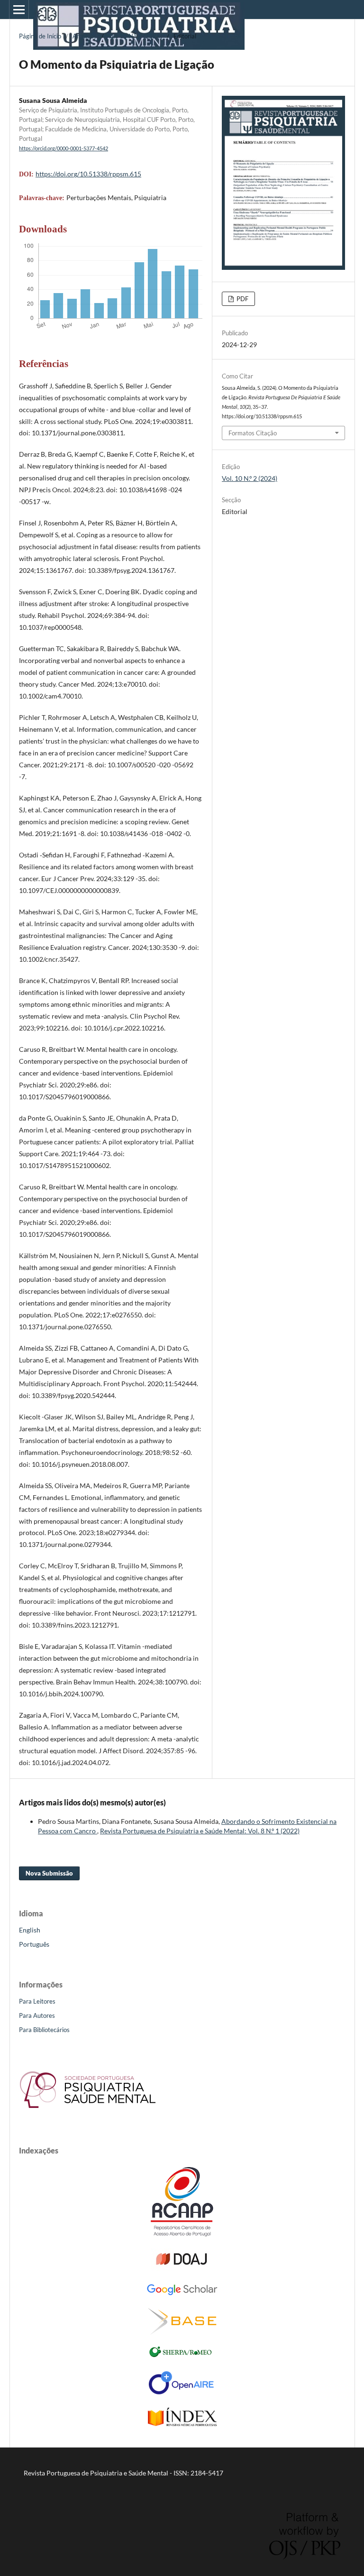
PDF (242, 299)
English (30, 1930)
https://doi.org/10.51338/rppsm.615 (88, 174)
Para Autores (37, 2015)
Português (34, 1944)
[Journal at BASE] (182, 2332)
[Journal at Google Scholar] (182, 2294)
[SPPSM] (88, 2111)
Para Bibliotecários (44, 2030)
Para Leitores (37, 2001)
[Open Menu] (19, 9)
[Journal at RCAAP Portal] (182, 2234)
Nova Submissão (49, 1873)
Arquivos (85, 36)
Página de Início (40, 36)
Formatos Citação (253, 433)
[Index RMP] (182, 2424)
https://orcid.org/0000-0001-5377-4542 (64, 148)
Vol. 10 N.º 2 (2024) (135, 36)
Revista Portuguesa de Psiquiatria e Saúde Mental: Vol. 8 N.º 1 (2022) (200, 1831)
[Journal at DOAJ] (182, 2268)
